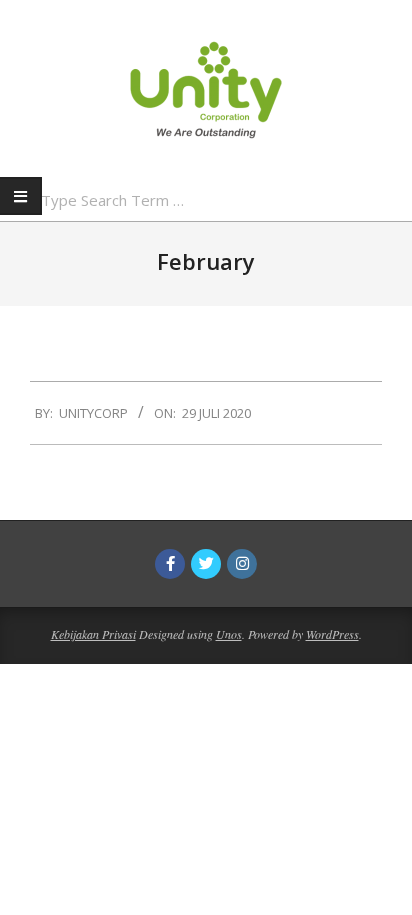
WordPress (332, 634)
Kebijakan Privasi (93, 634)
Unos (229, 634)
